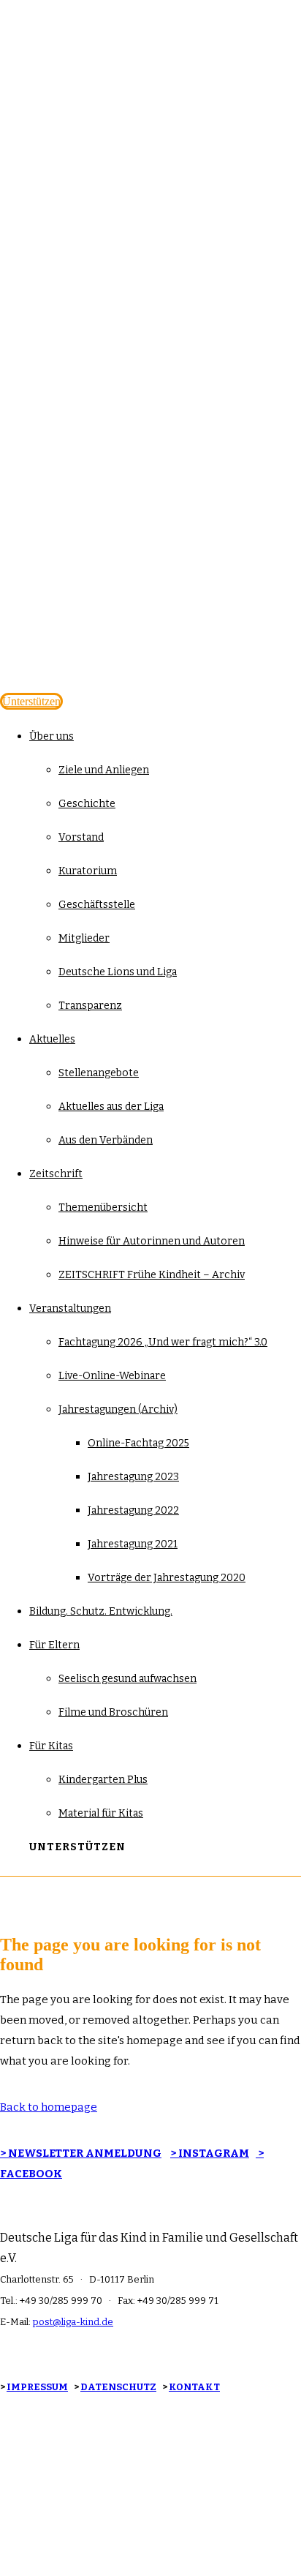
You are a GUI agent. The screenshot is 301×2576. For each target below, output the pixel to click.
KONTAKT (194, 2387)
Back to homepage (49, 2107)
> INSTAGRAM (210, 2153)
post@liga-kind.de (73, 2322)
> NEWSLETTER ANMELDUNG (81, 2153)
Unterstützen (31, 701)
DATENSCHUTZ (118, 2387)
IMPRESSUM (37, 2387)
